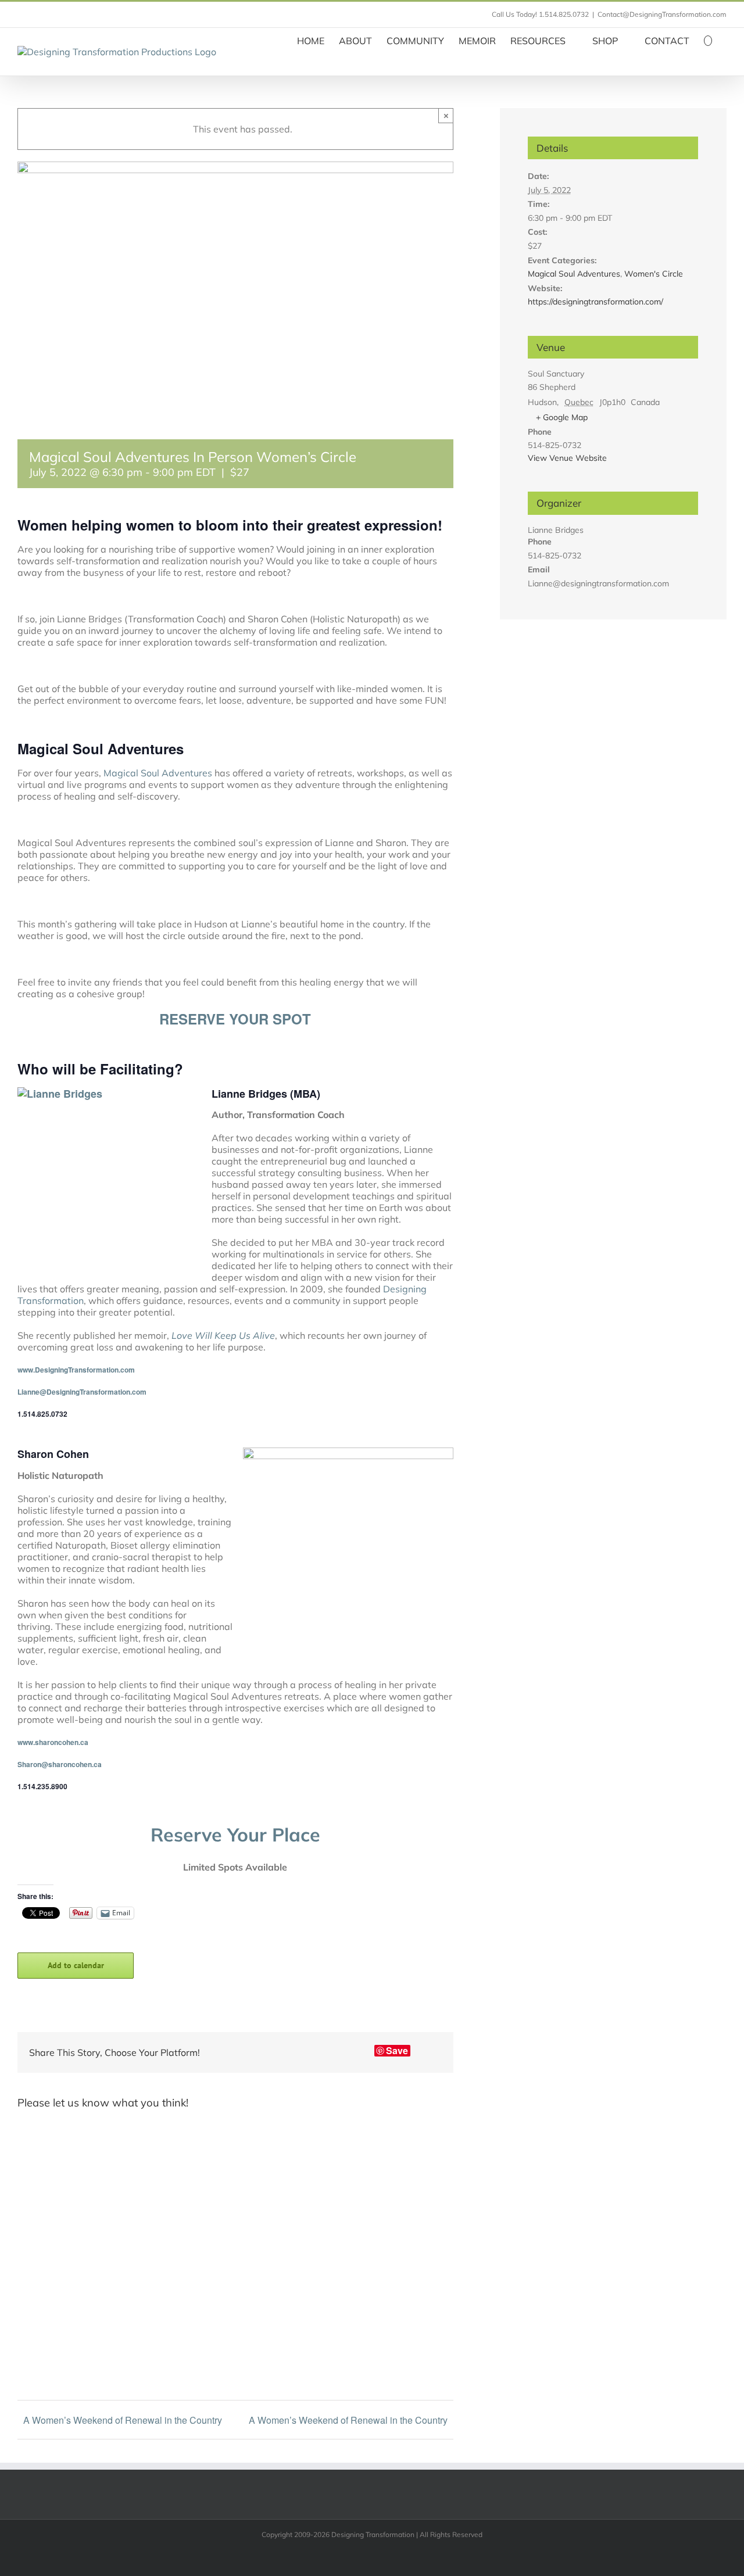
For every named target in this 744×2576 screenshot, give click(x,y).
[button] (708, 40)
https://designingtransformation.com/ (595, 302)
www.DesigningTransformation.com (76, 1370)
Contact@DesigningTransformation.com (662, 14)
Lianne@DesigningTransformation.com (82, 1392)
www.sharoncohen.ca (53, 1742)
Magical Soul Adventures (158, 773)
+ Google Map (562, 417)
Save (397, 2051)
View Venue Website (567, 458)
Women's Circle (654, 274)
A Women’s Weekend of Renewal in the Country (123, 2420)
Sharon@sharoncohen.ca (60, 1764)
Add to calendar (76, 1966)
